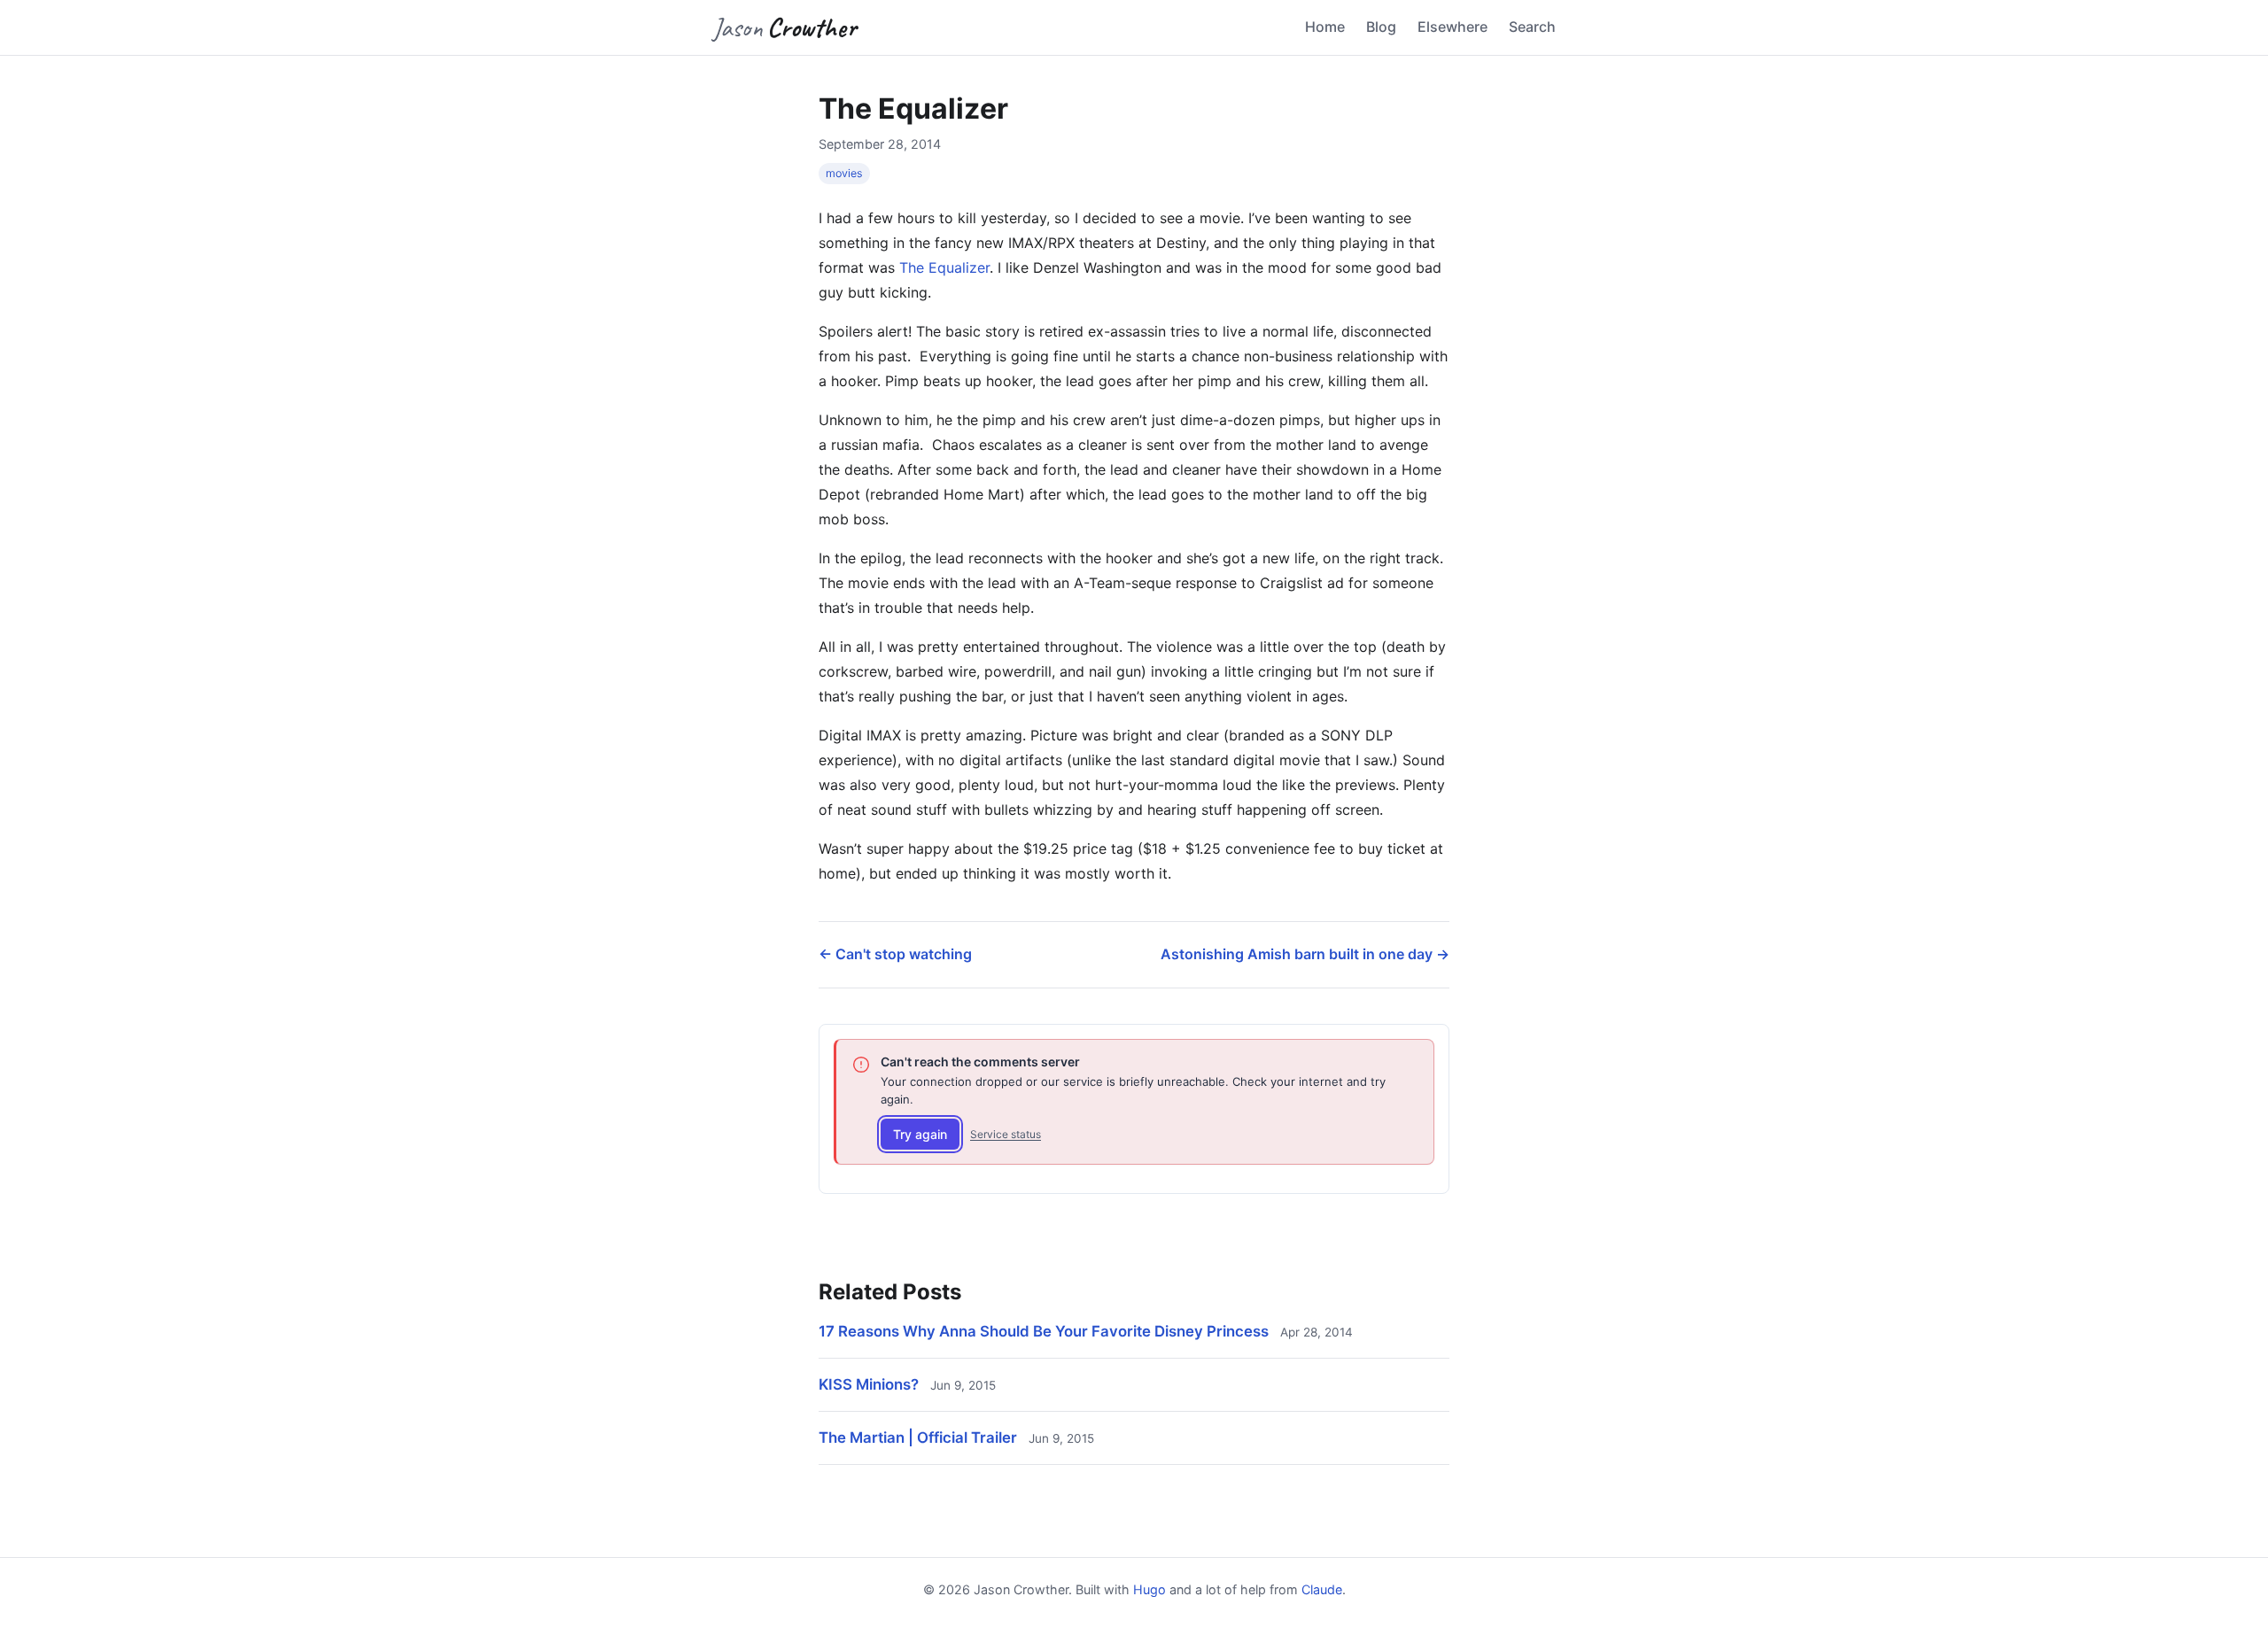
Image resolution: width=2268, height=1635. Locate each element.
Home (1325, 27)
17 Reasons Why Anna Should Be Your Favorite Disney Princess (1044, 1331)
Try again (920, 1134)
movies (844, 173)
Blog (1381, 27)
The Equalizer (944, 267)
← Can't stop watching (895, 954)
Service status (1006, 1134)
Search (1532, 27)
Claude (1322, 1589)
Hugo (1150, 1589)
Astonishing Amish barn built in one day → (1305, 954)
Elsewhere (1452, 27)
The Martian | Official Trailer (918, 1437)
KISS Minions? (869, 1384)
